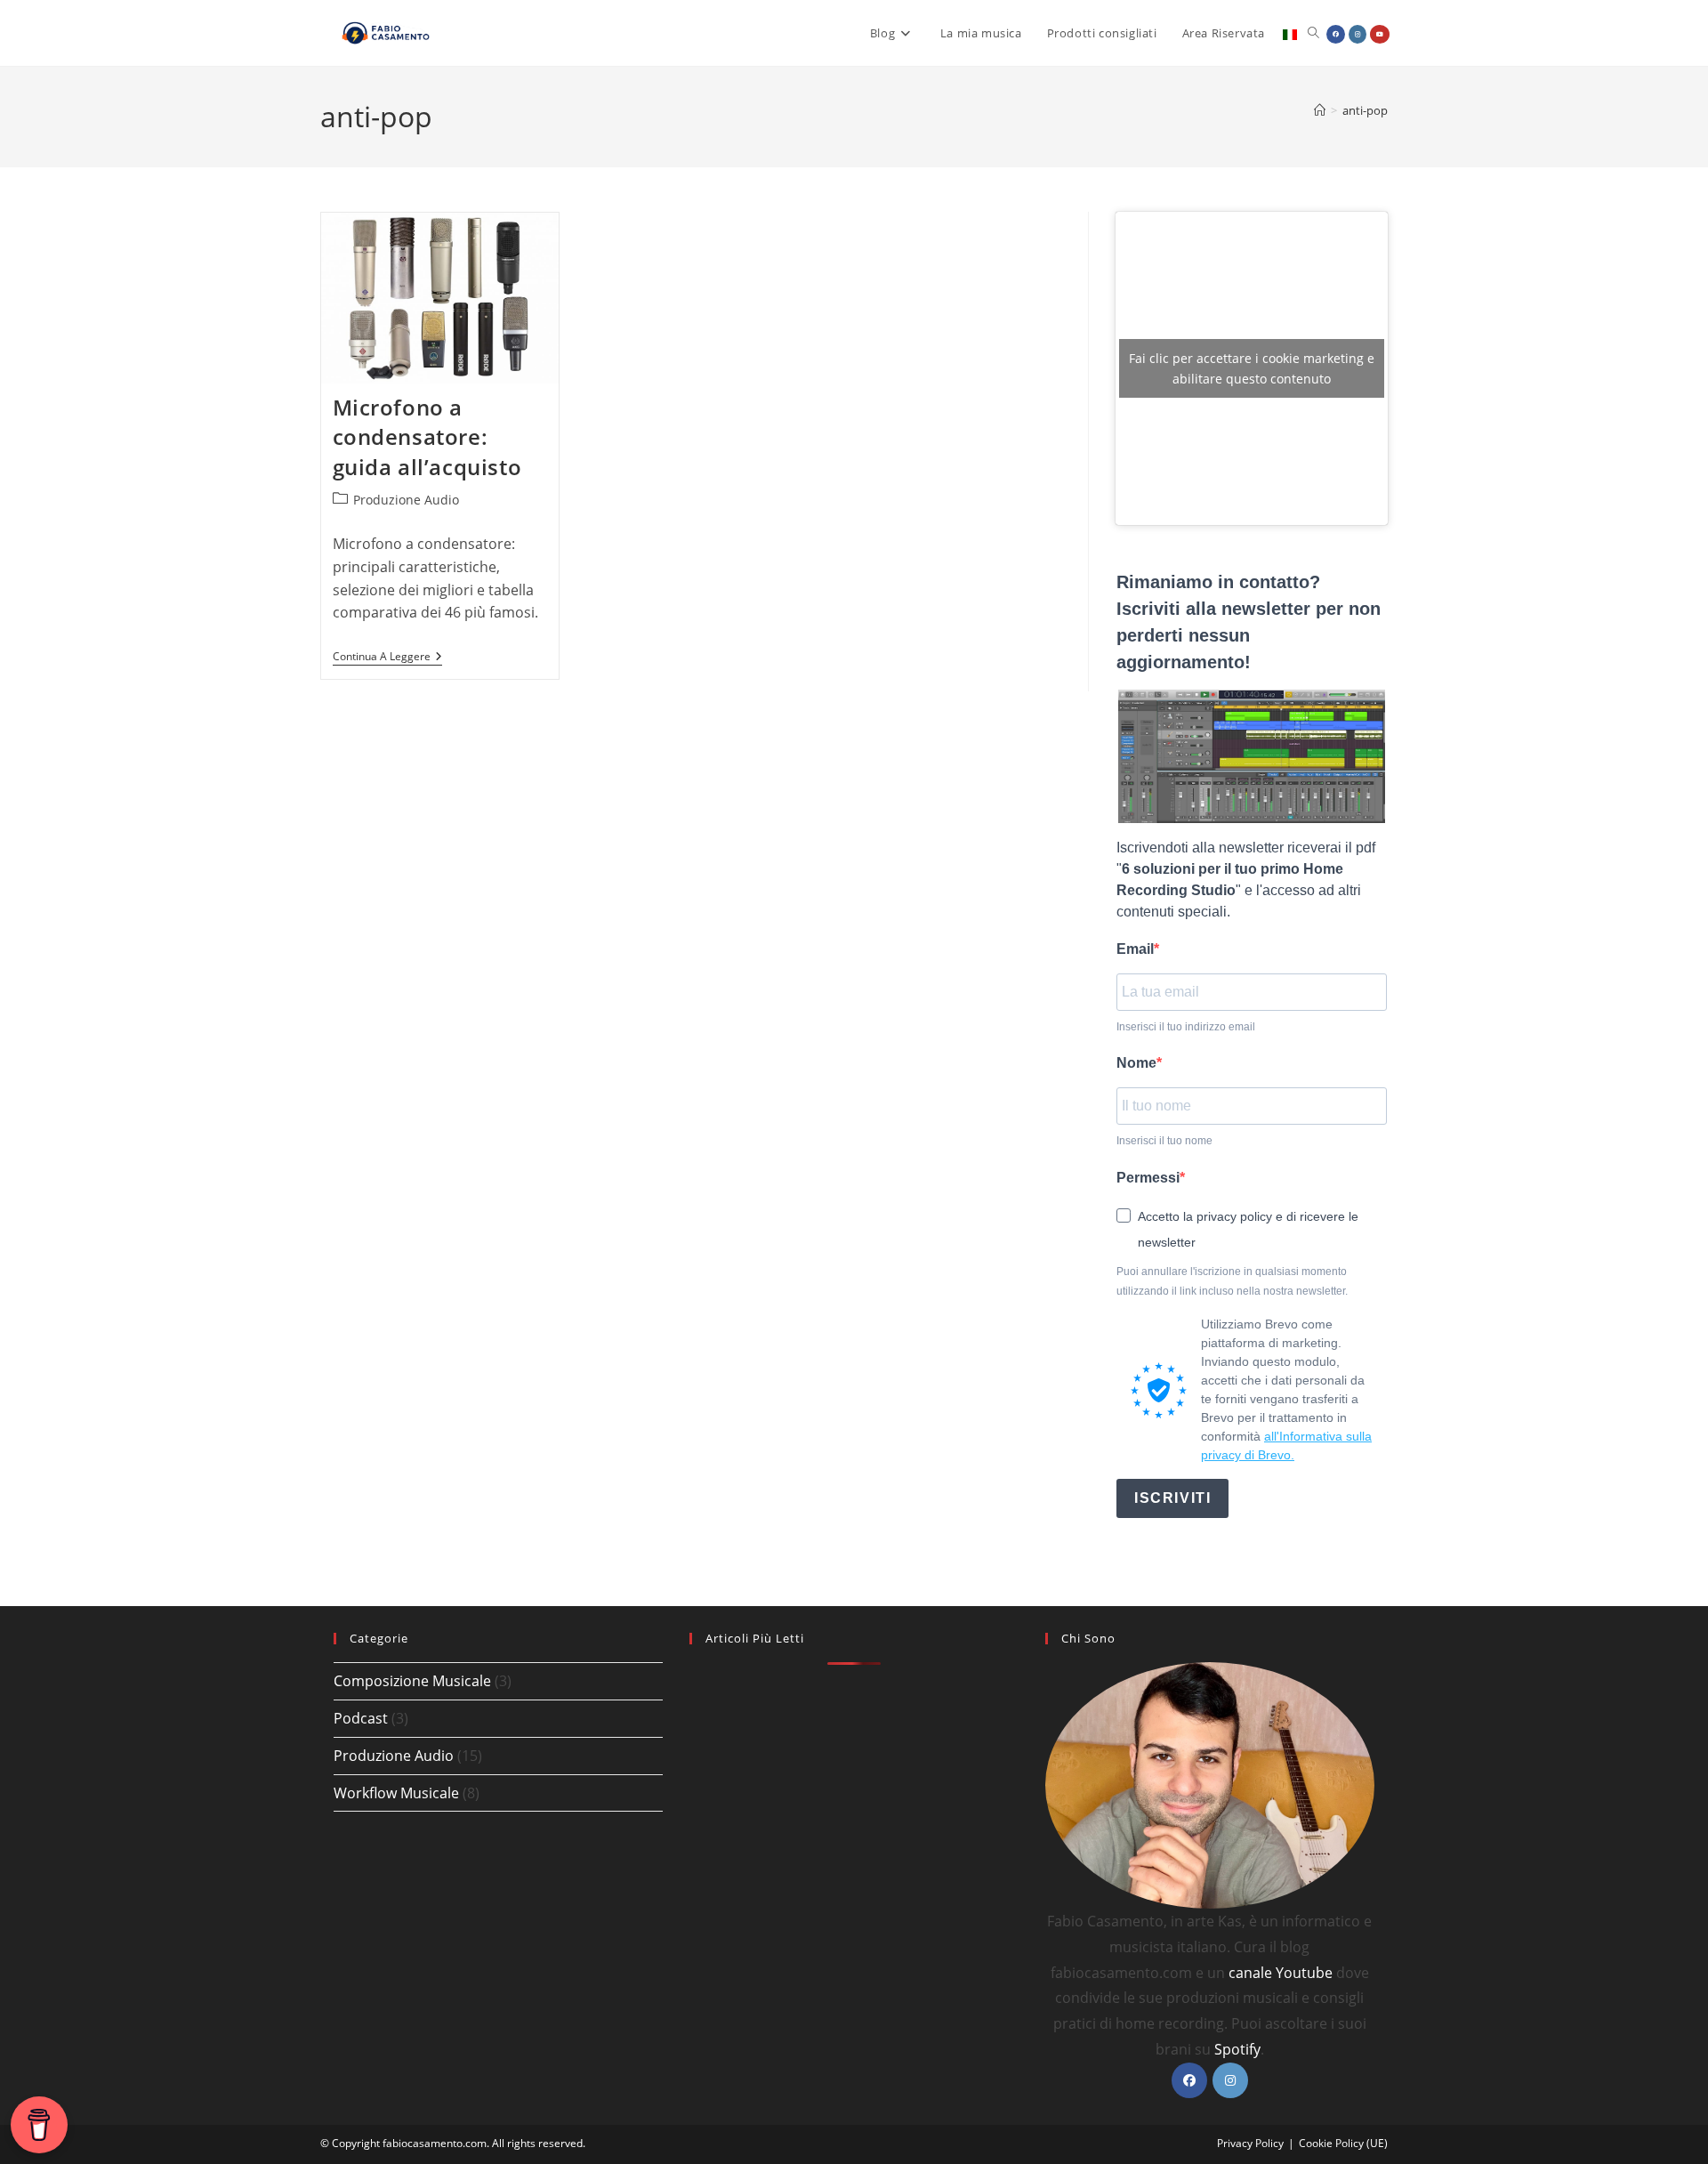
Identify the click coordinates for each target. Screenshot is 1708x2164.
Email (1135, 949)
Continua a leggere (387, 658)
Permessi (1148, 1178)
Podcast (361, 1718)
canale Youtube (1281, 1973)
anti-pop (1365, 110)
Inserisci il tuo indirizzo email (1186, 1027)
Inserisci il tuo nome (1164, 1141)
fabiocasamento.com (435, 2143)
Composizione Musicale (412, 1681)
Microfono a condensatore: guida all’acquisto (427, 437)
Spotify (1237, 2049)
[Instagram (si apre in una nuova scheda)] (1358, 34)
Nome (1136, 1063)
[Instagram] (1230, 2080)
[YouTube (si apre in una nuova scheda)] (1380, 34)
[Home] (1320, 110)
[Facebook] (1189, 2080)
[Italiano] (1290, 33)
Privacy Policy (1250, 2143)
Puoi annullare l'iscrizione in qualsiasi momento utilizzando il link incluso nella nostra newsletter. (1232, 1281)
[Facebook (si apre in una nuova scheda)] (1336, 34)
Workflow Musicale (396, 1793)
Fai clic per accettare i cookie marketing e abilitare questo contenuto (1252, 368)
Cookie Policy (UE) (1343, 2143)
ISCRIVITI (1172, 1498)
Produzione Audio (406, 500)
